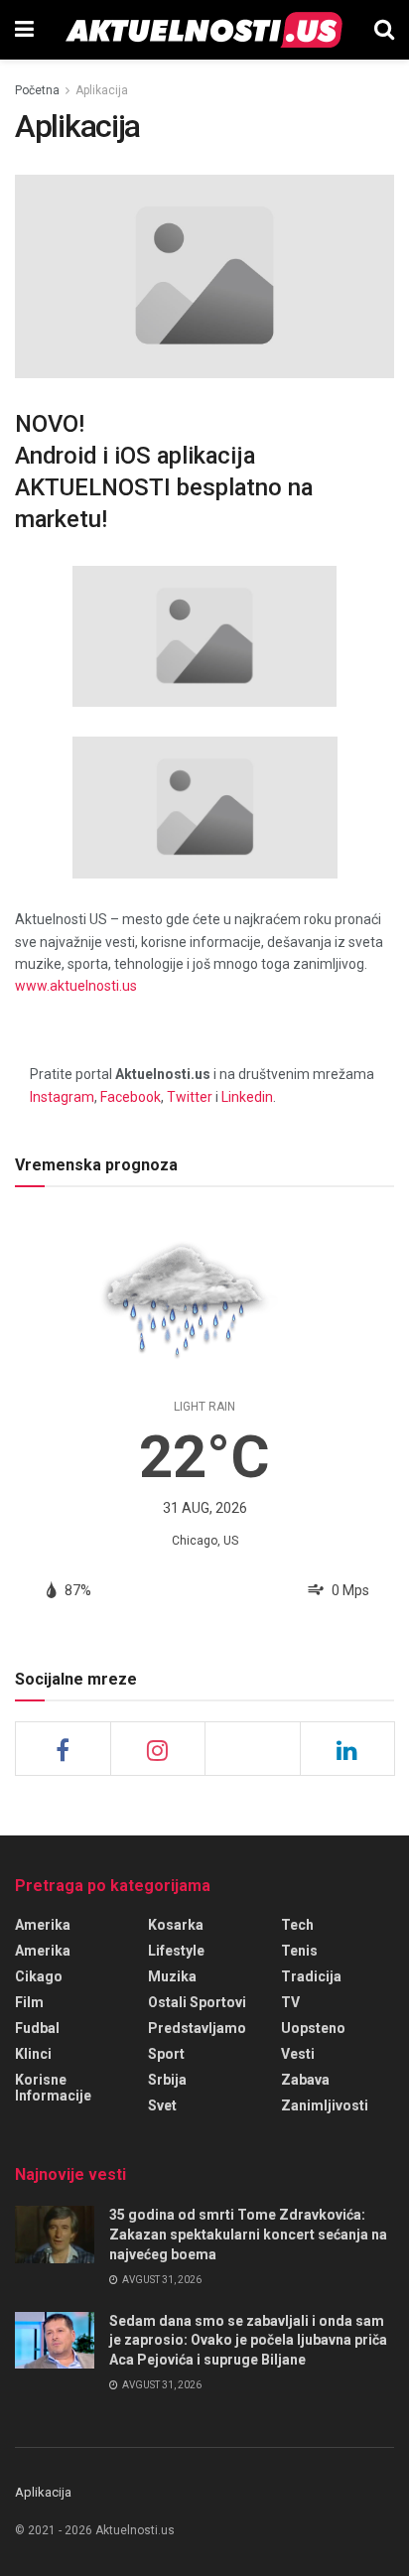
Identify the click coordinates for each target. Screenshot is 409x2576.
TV (290, 2002)
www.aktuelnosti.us (76, 986)
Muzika (172, 1976)
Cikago (39, 1976)
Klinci (33, 2054)
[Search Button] (384, 30)
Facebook (131, 1097)
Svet (162, 2105)
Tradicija (311, 1976)
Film (29, 2002)
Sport (166, 2054)
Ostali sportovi (197, 2002)
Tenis (299, 1951)
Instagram (62, 1097)
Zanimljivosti (325, 2105)
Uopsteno (313, 2028)
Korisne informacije (53, 2088)
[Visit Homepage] (204, 30)
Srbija (167, 2080)
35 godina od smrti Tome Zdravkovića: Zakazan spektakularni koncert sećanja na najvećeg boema (248, 2234)
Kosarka (176, 1925)
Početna (37, 90)
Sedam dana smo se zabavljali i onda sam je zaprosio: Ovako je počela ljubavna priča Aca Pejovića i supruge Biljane (248, 2340)
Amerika (43, 1925)
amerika (43, 1951)
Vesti (298, 2054)
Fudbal (37, 2028)
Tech (297, 1925)
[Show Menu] (24, 30)
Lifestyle (176, 1951)
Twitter (190, 1097)
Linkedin (247, 1097)
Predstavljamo (197, 2028)
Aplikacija (102, 90)
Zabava (305, 2080)
